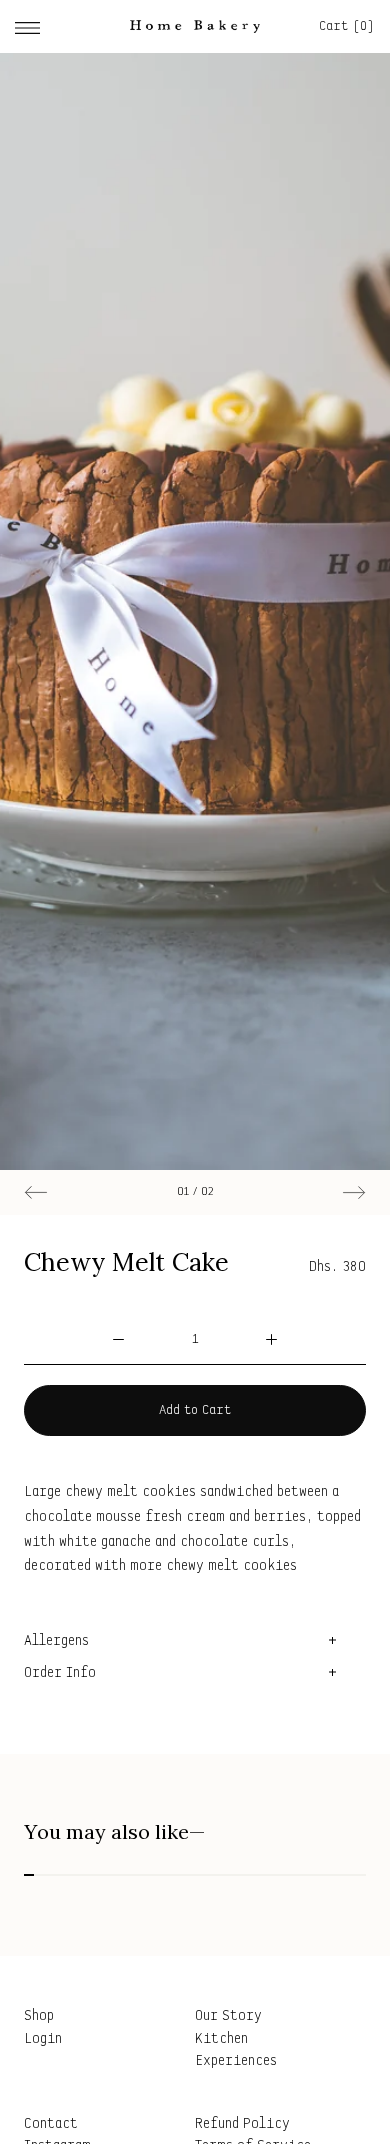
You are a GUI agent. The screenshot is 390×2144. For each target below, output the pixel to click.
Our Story (228, 2016)
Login (43, 2039)
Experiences (236, 2061)
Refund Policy (242, 2124)
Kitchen (221, 2039)
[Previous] (36, 1192)
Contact (51, 2124)
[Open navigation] (27, 26)
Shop (39, 2016)
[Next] (353, 1192)
